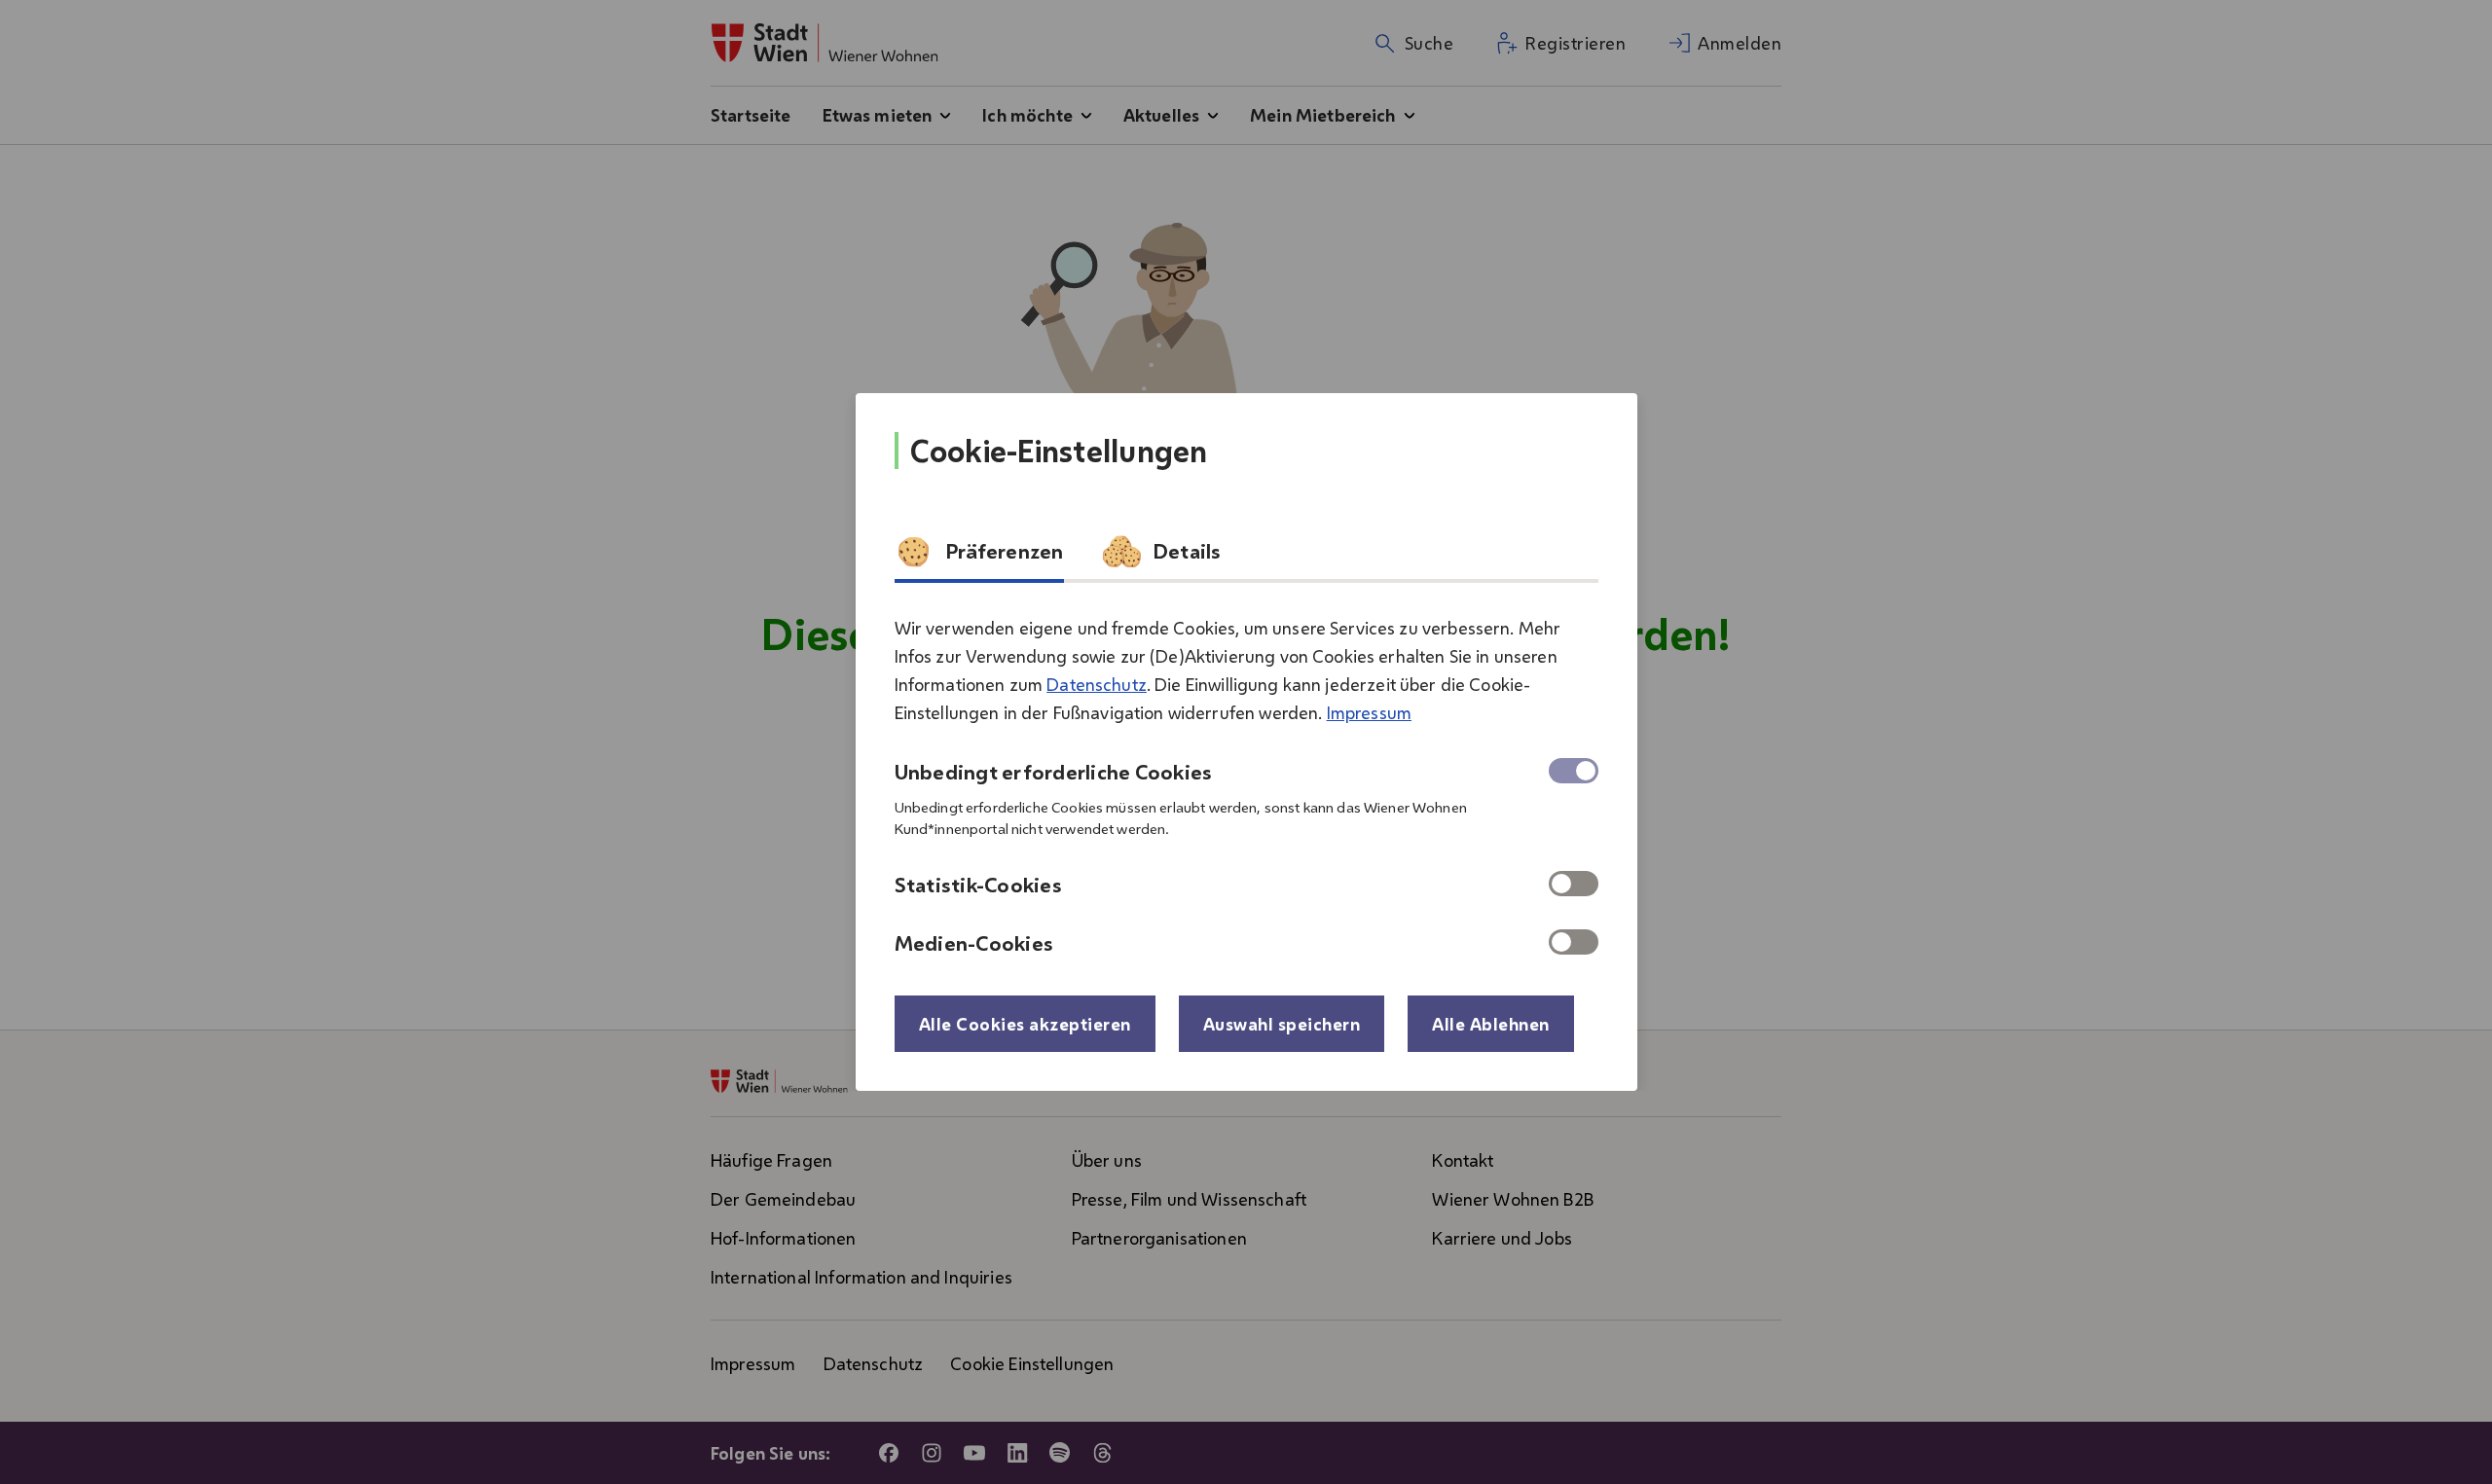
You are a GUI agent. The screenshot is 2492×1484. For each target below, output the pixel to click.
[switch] (1574, 884)
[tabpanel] (1246, 778)
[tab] (979, 558)
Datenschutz (1097, 684)
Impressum (1369, 712)
